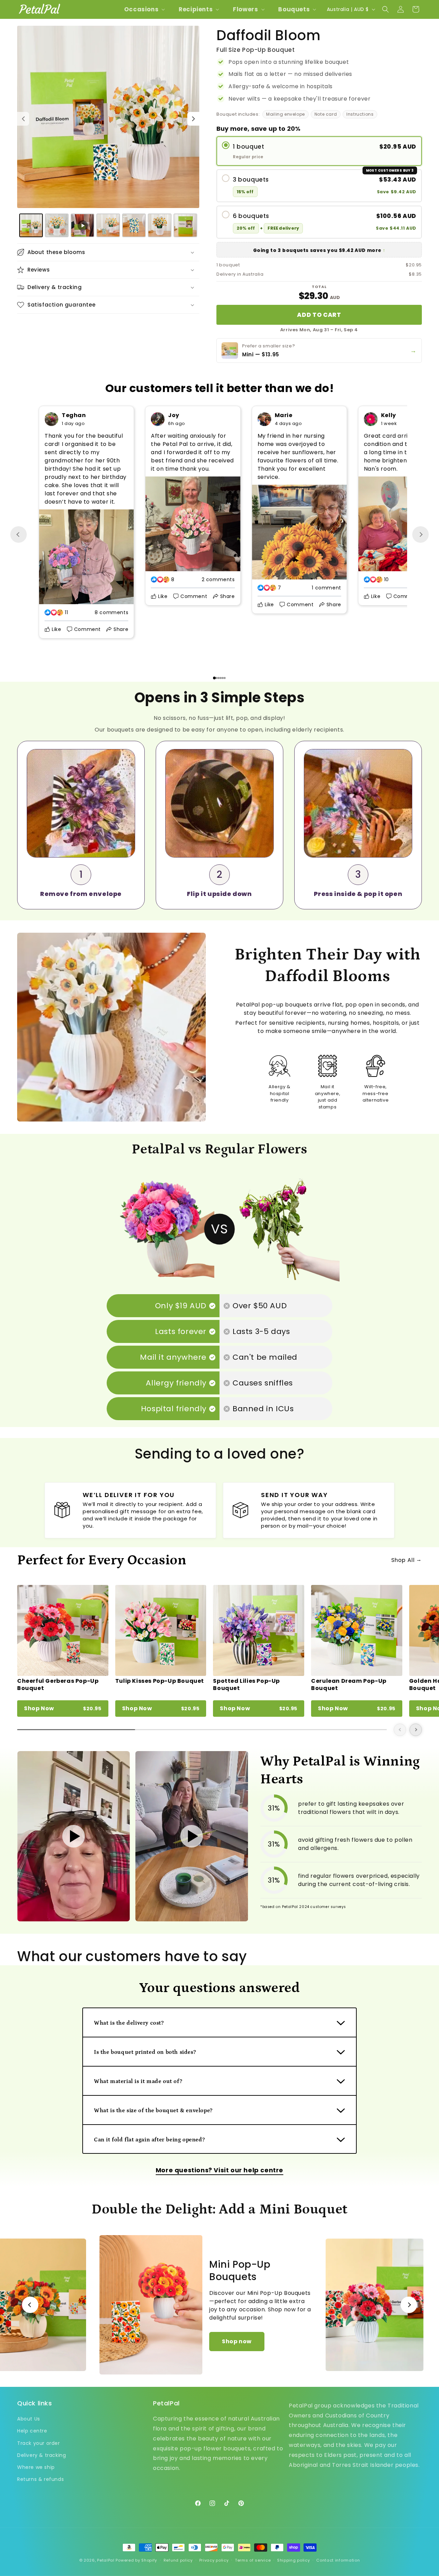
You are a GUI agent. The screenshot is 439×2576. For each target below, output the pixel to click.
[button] (144, 9)
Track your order (39, 2443)
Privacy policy (214, 2560)
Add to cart (319, 315)
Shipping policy (294, 2560)
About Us (29, 2419)
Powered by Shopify (136, 2560)
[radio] (319, 151)
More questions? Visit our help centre (219, 2170)
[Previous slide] (19, 534)
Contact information (338, 2560)
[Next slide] (420, 534)
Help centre (32, 2431)
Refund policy (178, 2560)
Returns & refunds (40, 2479)
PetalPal (106, 2560)
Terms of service (253, 2560)
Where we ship (36, 2467)
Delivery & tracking (41, 2455)
